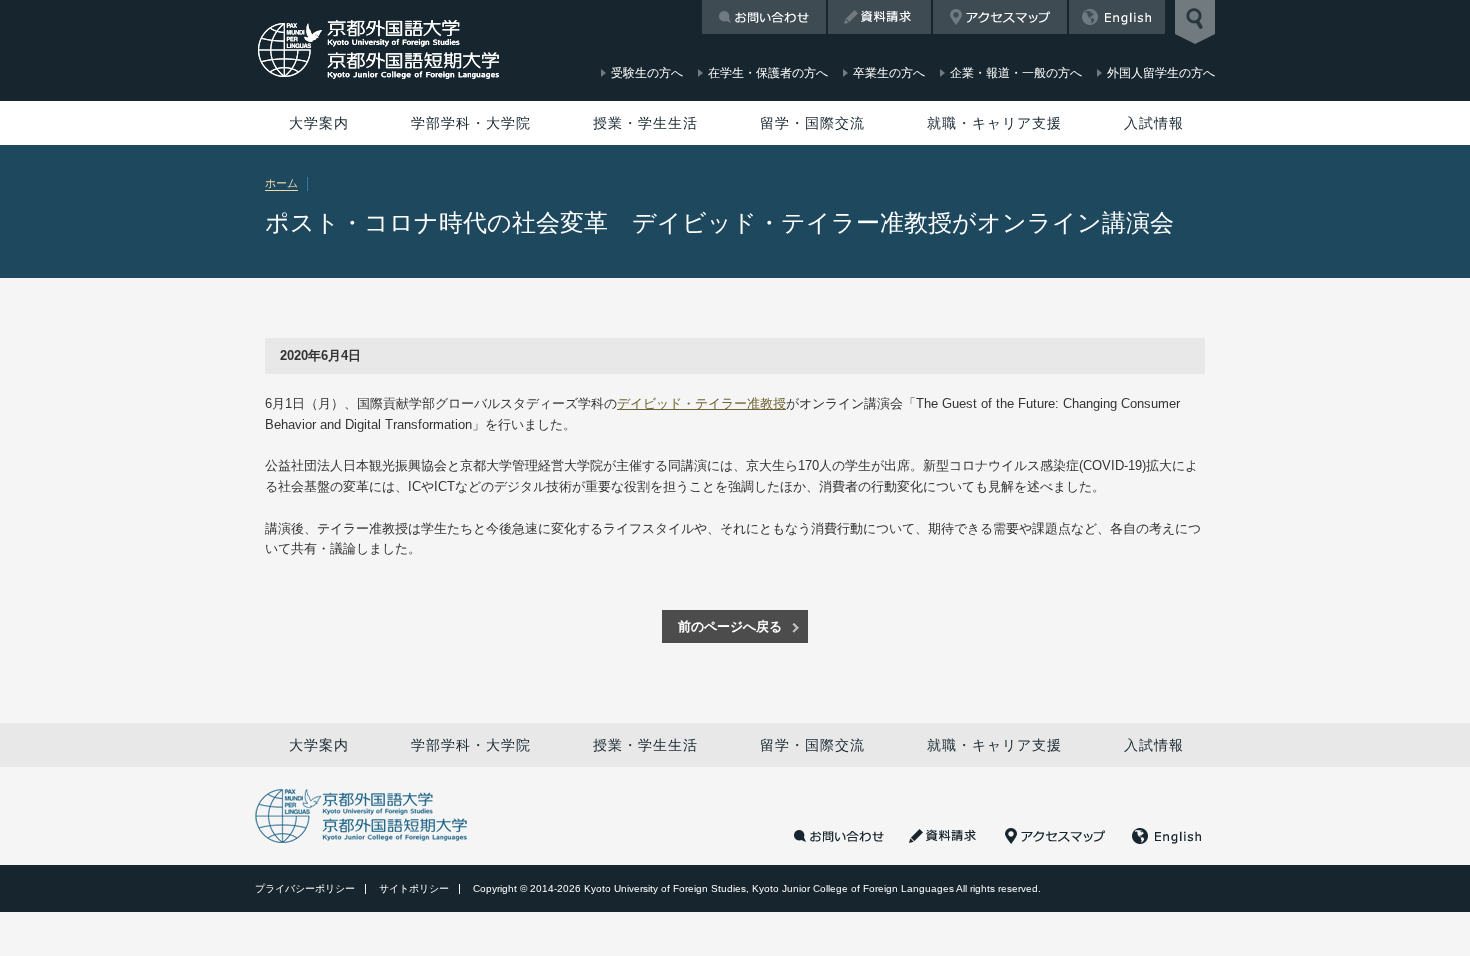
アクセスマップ (1000, 17)
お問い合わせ (764, 17)
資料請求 (879, 17)
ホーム (281, 183)
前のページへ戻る (730, 626)
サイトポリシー (414, 888)
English (1117, 17)
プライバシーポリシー (305, 888)
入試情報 (1154, 123)
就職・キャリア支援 (994, 123)
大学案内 (319, 123)
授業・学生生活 (645, 123)
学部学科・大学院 (471, 123)
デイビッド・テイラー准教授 (701, 403)
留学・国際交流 (812, 123)
